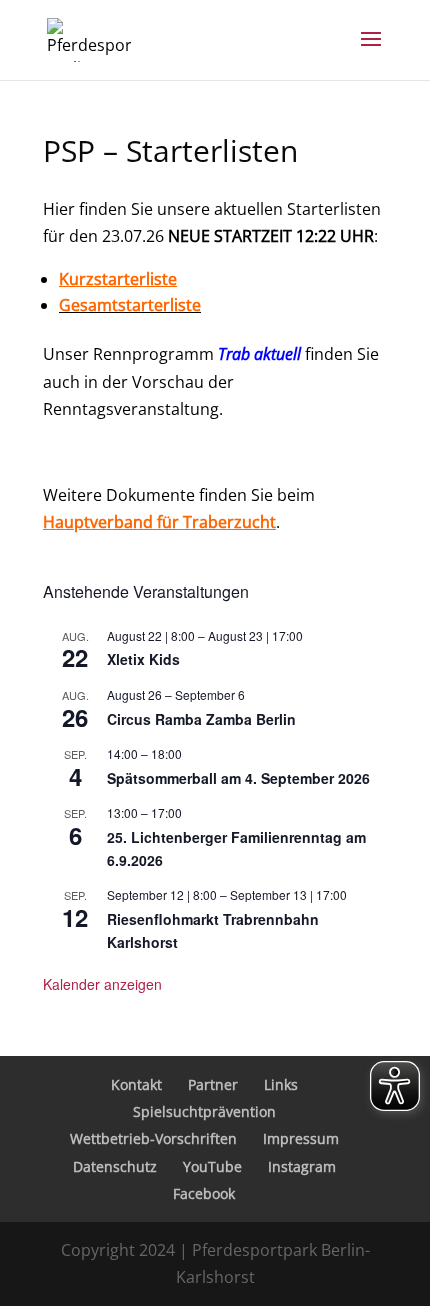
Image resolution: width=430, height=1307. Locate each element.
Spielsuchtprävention (204, 1111)
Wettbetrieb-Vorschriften (153, 1138)
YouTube (212, 1166)
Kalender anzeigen (102, 984)
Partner (213, 1084)
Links (281, 1084)
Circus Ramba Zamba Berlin (201, 719)
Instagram (302, 1166)
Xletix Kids (143, 659)
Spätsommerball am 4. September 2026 (238, 778)
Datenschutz (115, 1166)
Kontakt (136, 1084)
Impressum (301, 1138)
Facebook (204, 1193)
